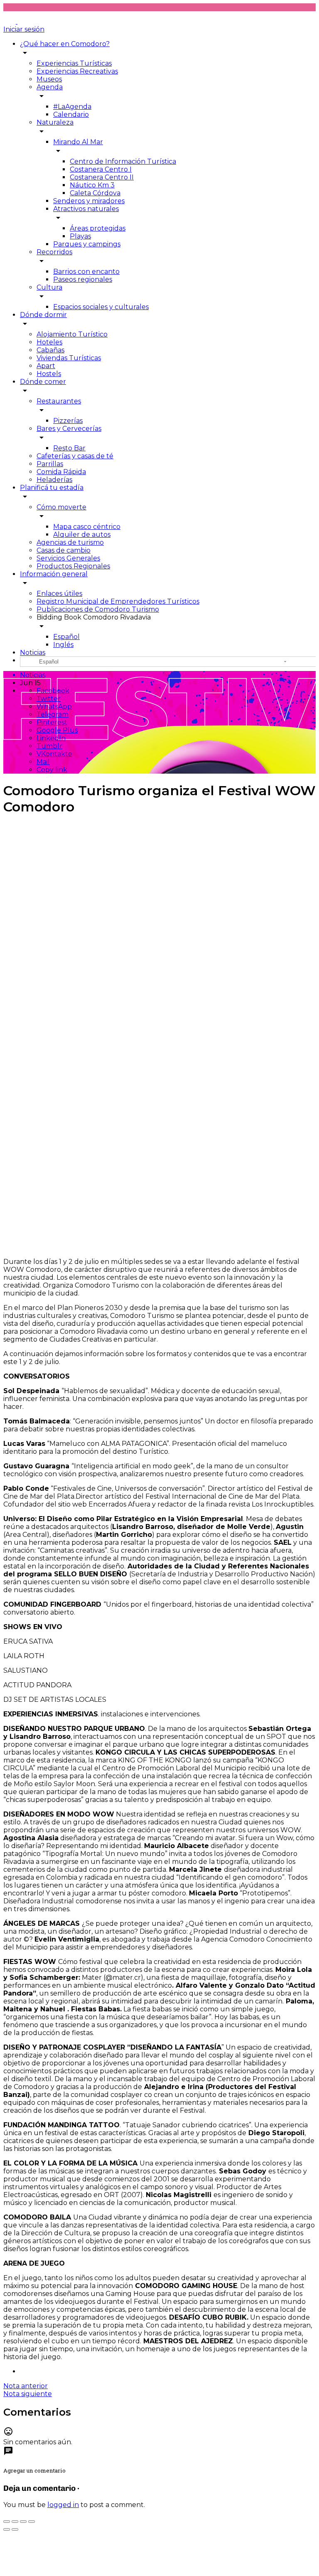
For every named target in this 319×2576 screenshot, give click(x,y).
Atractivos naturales (86, 209)
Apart (46, 366)
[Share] (15, 2522)
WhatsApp (54, 707)
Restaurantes (59, 401)
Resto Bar (69, 448)
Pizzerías (68, 421)
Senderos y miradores (89, 201)
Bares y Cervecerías (69, 429)
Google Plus (57, 730)
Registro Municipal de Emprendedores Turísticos (118, 601)
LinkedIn (51, 738)
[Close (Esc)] (7, 2522)
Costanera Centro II (102, 177)
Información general (54, 574)
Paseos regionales (83, 279)
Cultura (49, 287)
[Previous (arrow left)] (7, 2529)
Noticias (33, 653)
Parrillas (50, 464)
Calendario (71, 114)
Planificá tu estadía (52, 488)
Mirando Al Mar (78, 142)
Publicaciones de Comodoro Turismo (98, 609)
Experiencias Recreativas (77, 71)
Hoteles (49, 342)
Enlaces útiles (59, 594)
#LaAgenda (72, 107)
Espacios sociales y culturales (101, 307)
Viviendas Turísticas (69, 358)
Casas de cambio (64, 550)
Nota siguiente (28, 2394)
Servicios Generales (68, 558)
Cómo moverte (61, 507)
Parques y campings (87, 244)
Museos (49, 79)
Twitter (49, 699)
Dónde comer (43, 382)
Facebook (53, 691)
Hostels (49, 374)
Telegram (53, 714)
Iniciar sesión (24, 29)
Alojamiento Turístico (72, 334)
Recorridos (54, 252)
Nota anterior (26, 2386)
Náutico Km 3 (92, 185)
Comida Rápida (61, 472)
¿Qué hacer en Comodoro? (65, 44)
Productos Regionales (73, 566)
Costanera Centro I (101, 169)
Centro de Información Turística (123, 161)
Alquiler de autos (82, 535)
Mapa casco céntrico (87, 527)
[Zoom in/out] (32, 2522)
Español (66, 637)
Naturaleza (55, 122)
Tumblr (49, 746)
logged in (63, 2505)
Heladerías (54, 480)
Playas (80, 236)
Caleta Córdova (95, 193)
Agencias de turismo (70, 542)
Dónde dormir (43, 315)
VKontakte (54, 754)
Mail (43, 762)
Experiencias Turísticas (74, 63)
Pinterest (52, 722)
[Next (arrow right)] (15, 2529)
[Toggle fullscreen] (23, 2522)
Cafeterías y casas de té (75, 456)
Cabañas (50, 350)
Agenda (50, 87)
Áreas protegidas (98, 228)
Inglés (63, 645)
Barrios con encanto (86, 272)
